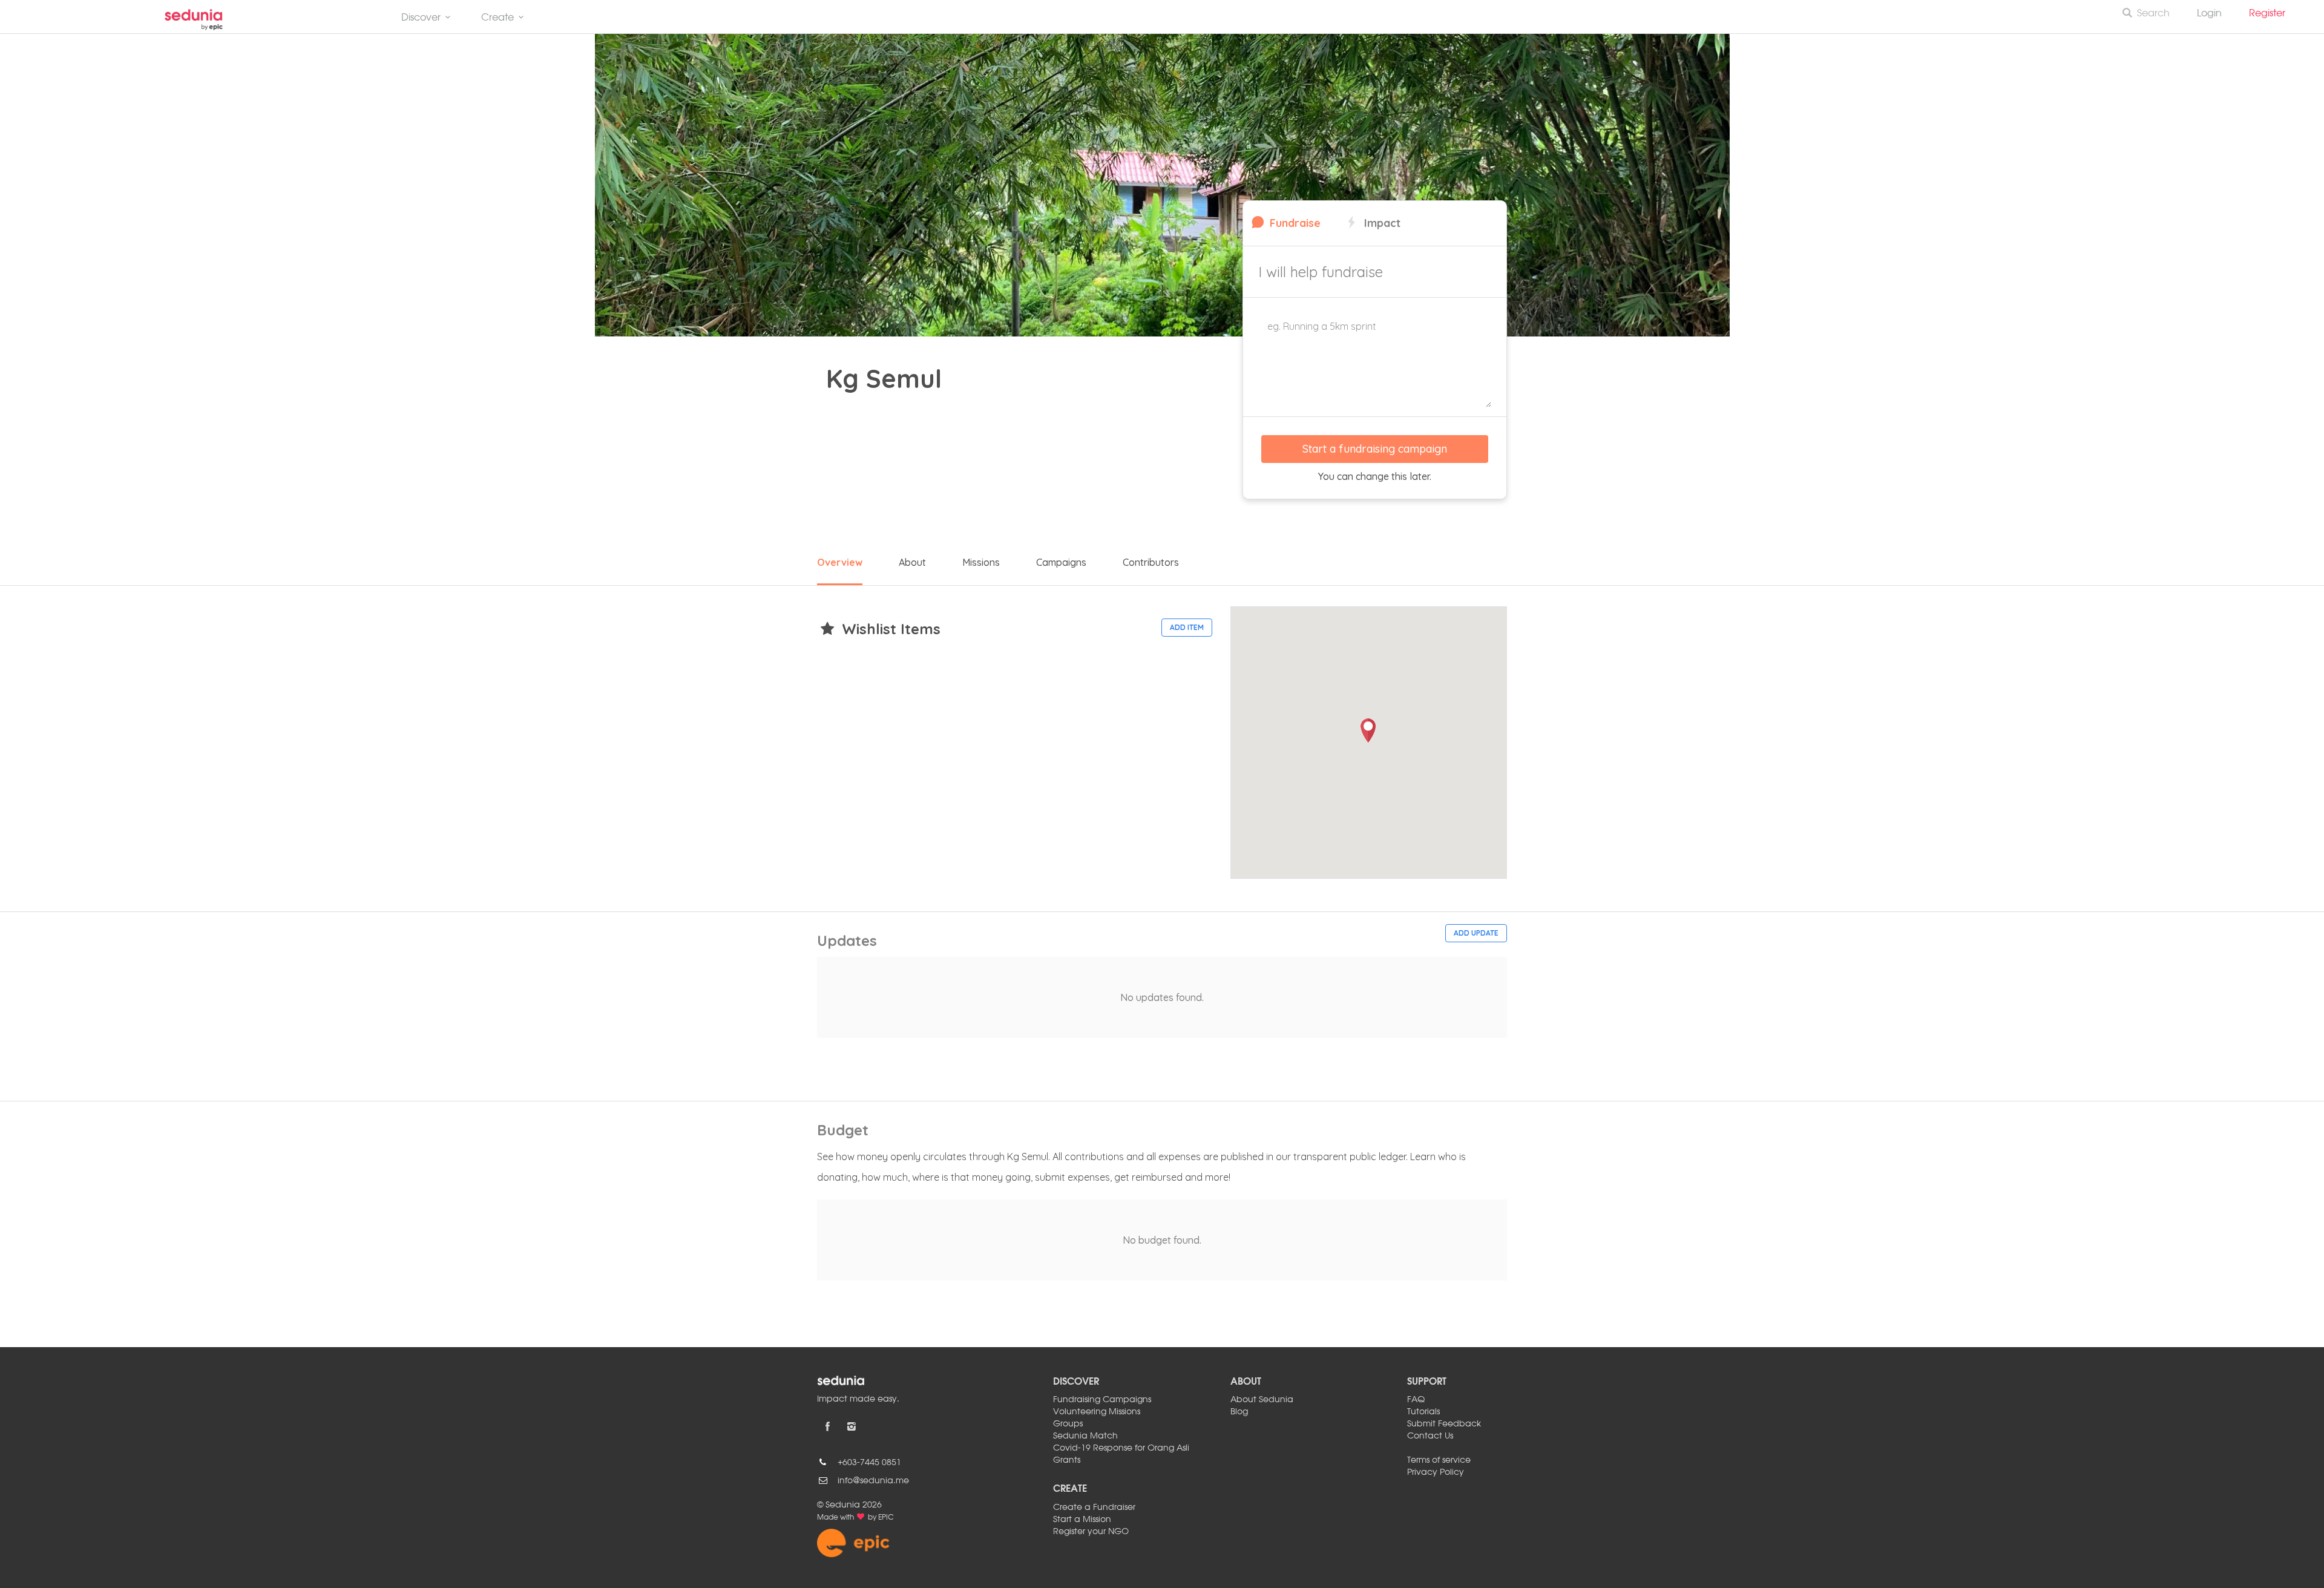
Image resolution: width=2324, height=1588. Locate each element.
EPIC (886, 1518)
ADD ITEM (1187, 627)
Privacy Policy (1436, 1472)
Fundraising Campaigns (1102, 1400)
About (912, 562)
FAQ (1416, 1400)
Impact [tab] (1381, 223)
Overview (840, 562)
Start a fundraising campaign (1375, 449)
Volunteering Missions (1097, 1412)
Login (2209, 14)
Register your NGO (1091, 1532)
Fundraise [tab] (1294, 223)
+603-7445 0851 (869, 1463)
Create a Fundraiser (1094, 1508)
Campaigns (1061, 562)
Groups (1068, 1424)
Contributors (1151, 562)
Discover (421, 18)
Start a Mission (1082, 1520)
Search (2153, 14)
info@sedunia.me (873, 1481)
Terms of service (1439, 1460)
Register (2272, 14)
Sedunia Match (1085, 1436)
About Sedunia (1262, 1400)
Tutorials (1423, 1412)
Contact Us (1430, 1436)
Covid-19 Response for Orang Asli (1121, 1448)
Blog (1239, 1412)
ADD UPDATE (1476, 933)
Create (497, 18)
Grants (1067, 1460)
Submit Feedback (1444, 1424)
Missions (981, 562)
